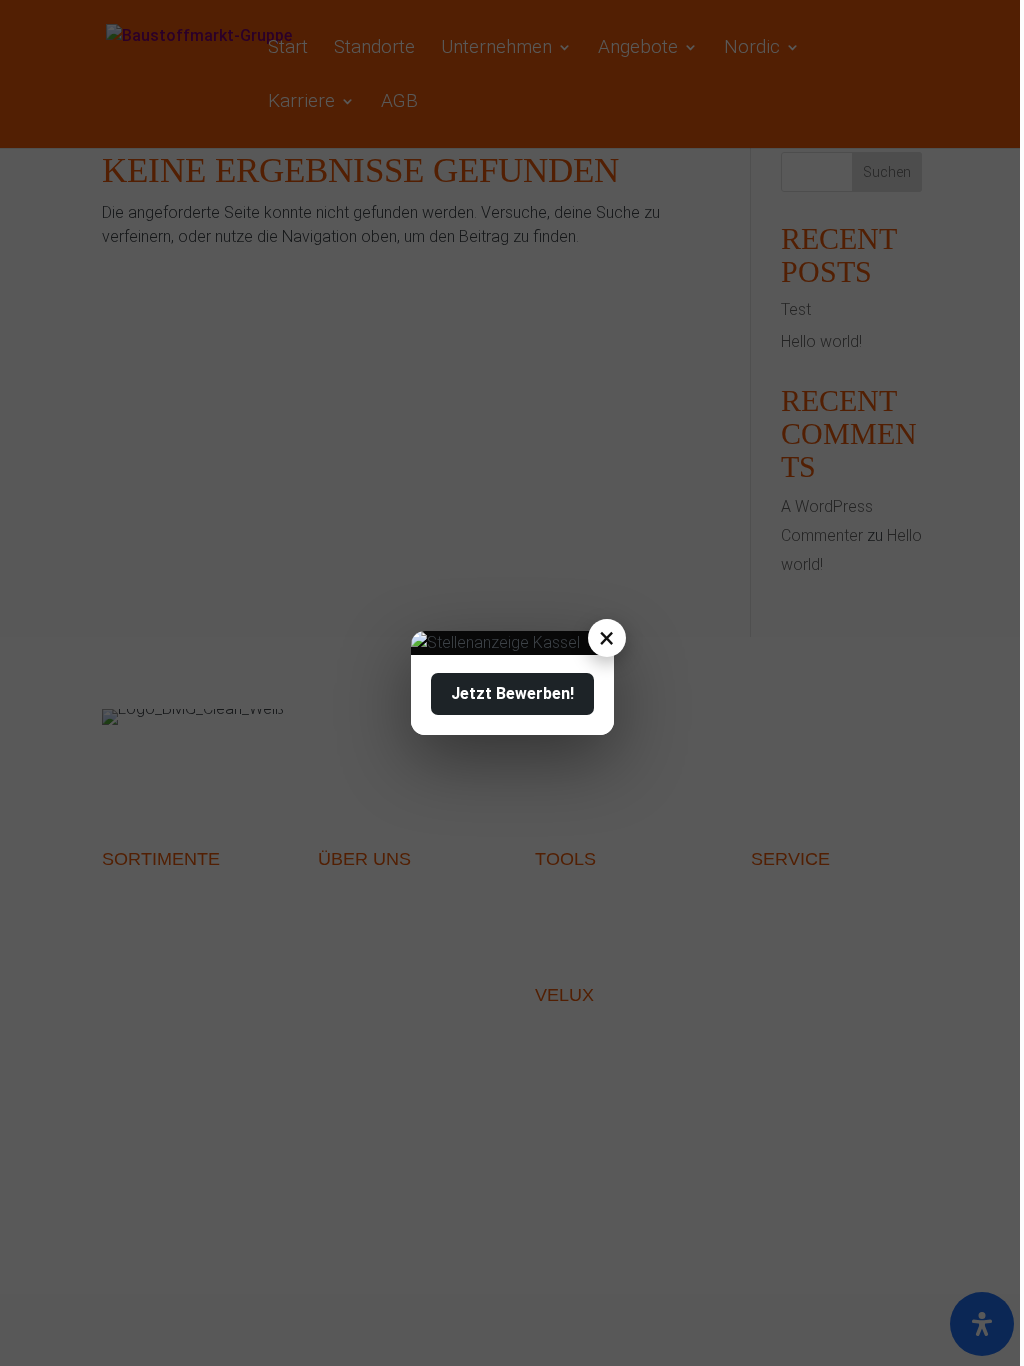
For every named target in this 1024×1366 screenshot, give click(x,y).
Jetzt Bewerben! (512, 693)
